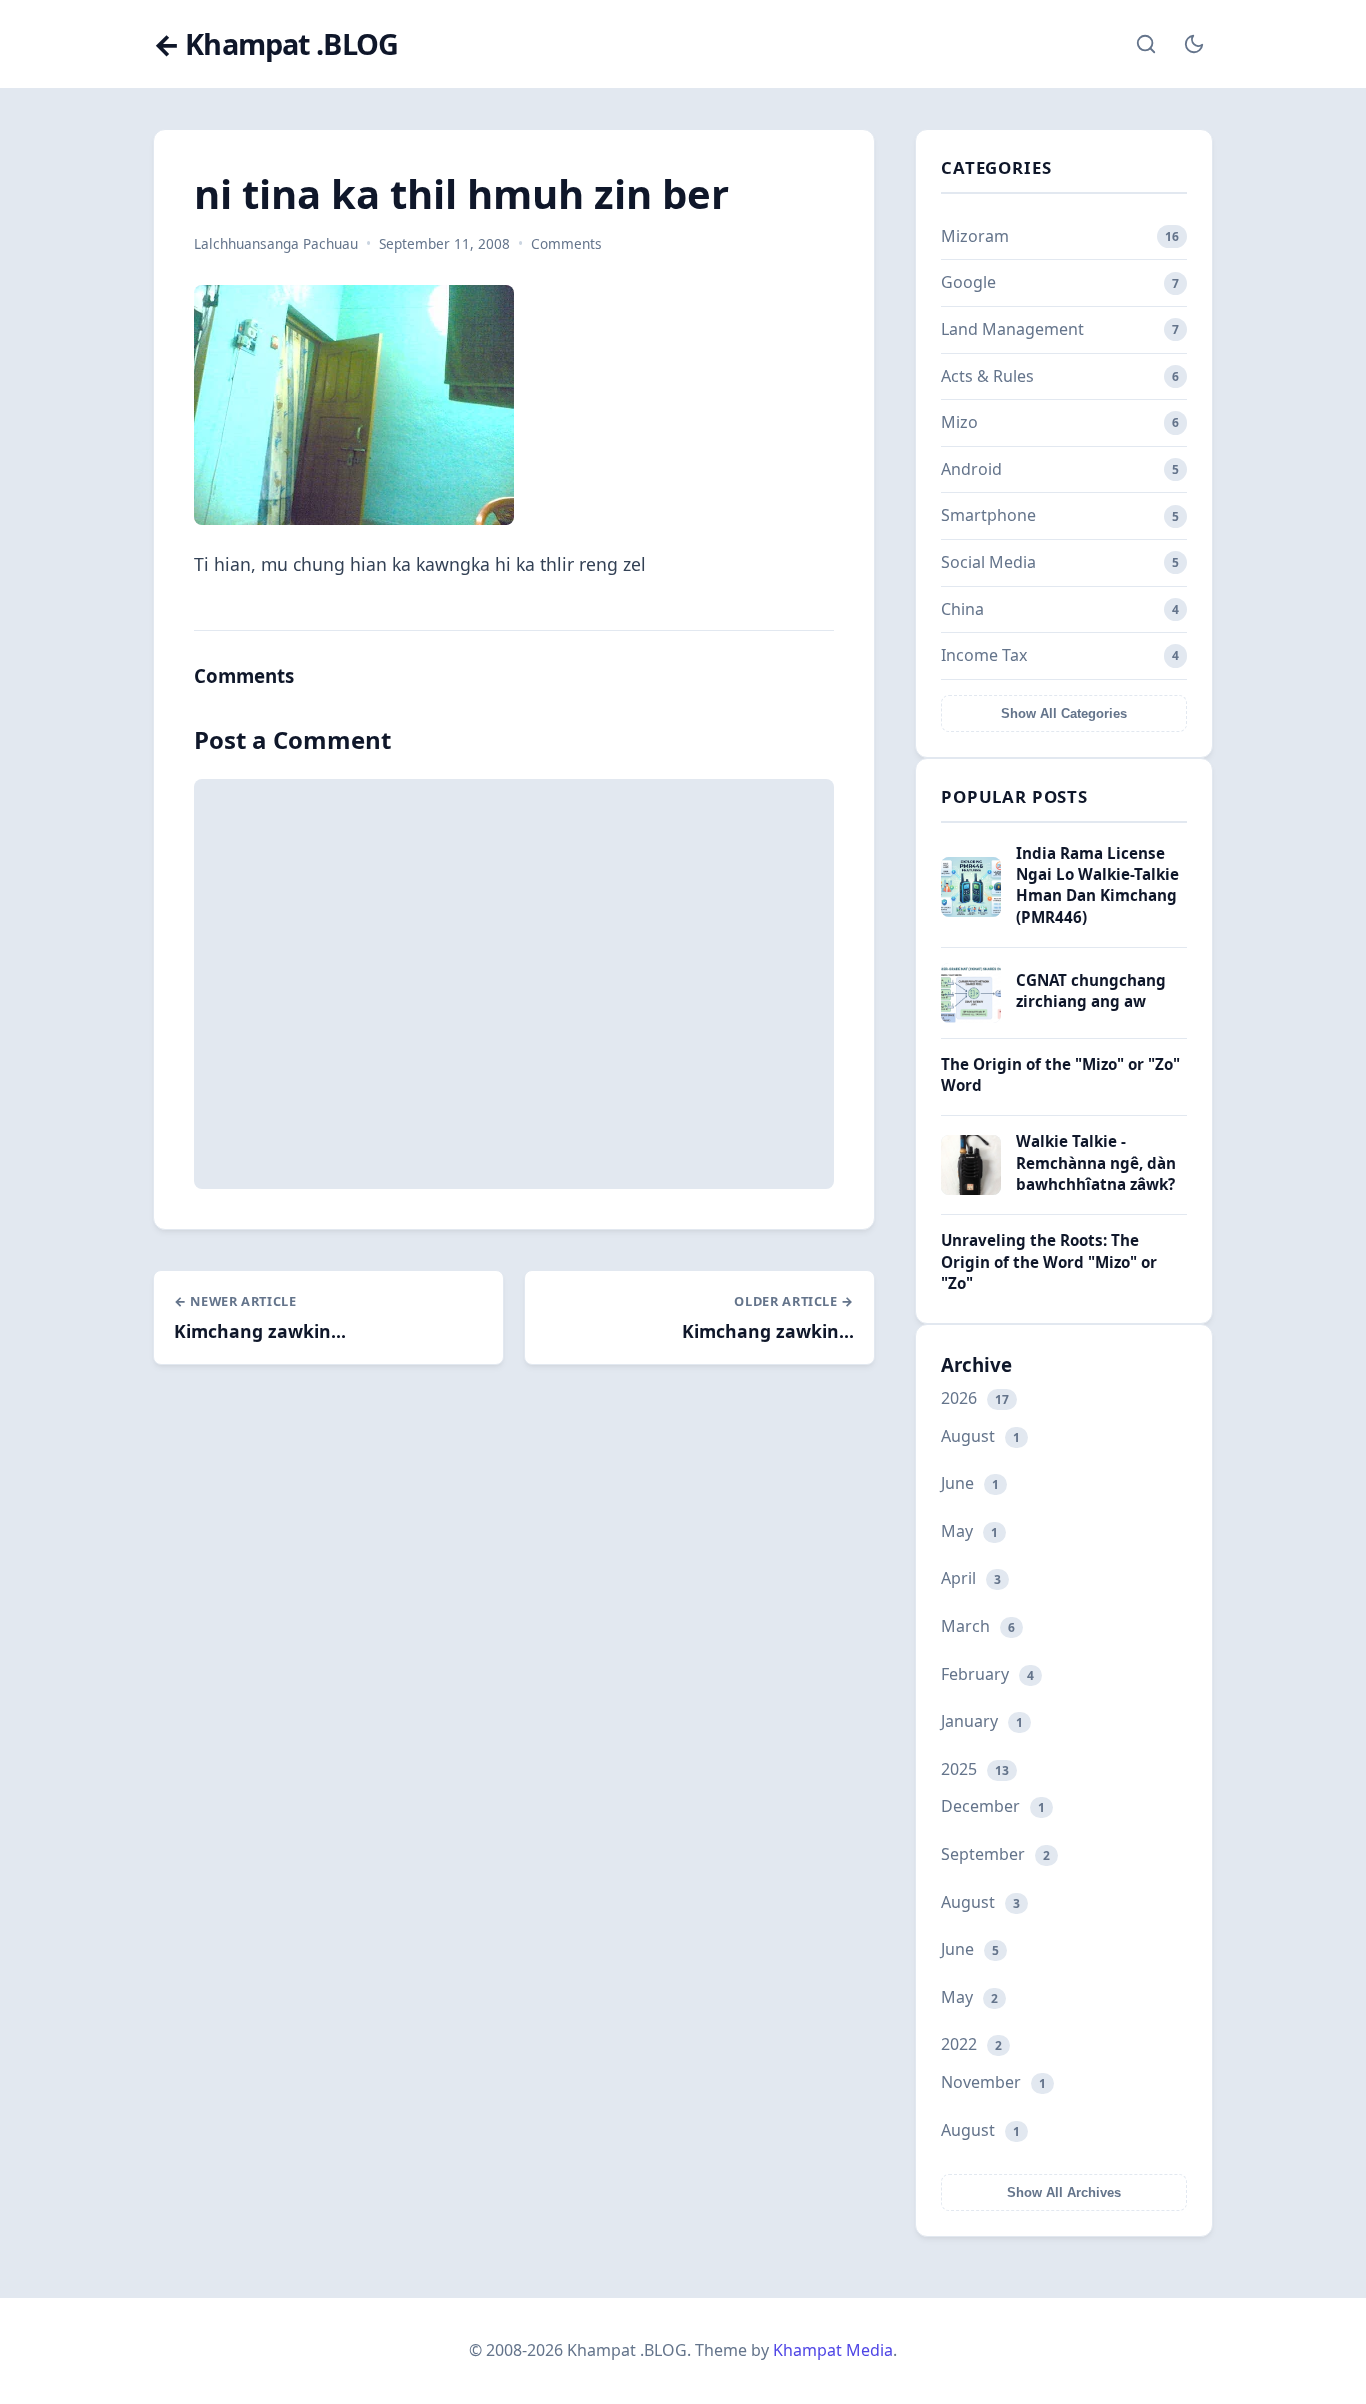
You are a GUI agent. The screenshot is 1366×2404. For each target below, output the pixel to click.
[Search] (1146, 44)
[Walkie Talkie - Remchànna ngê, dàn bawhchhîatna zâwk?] (971, 1189)
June (970, 1483)
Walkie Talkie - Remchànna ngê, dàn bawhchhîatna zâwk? (1096, 1162)
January (982, 1721)
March (978, 1626)
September (995, 1854)
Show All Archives (1064, 2192)
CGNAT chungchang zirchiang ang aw (1091, 990)
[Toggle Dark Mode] (1194, 44)
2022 (971, 2044)
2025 (975, 1769)
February (987, 1674)
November (993, 2082)
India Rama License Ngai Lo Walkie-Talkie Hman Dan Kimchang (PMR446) (1097, 885)
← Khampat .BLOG (275, 44)
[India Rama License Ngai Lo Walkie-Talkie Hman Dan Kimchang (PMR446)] (971, 911)
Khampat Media (833, 2350)
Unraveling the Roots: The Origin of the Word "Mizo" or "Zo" (1049, 1261)
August (980, 1436)
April (971, 1578)
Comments (566, 243)
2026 (975, 1398)
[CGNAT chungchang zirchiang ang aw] (971, 1017)
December (993, 1806)
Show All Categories (1064, 713)
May (969, 1531)
